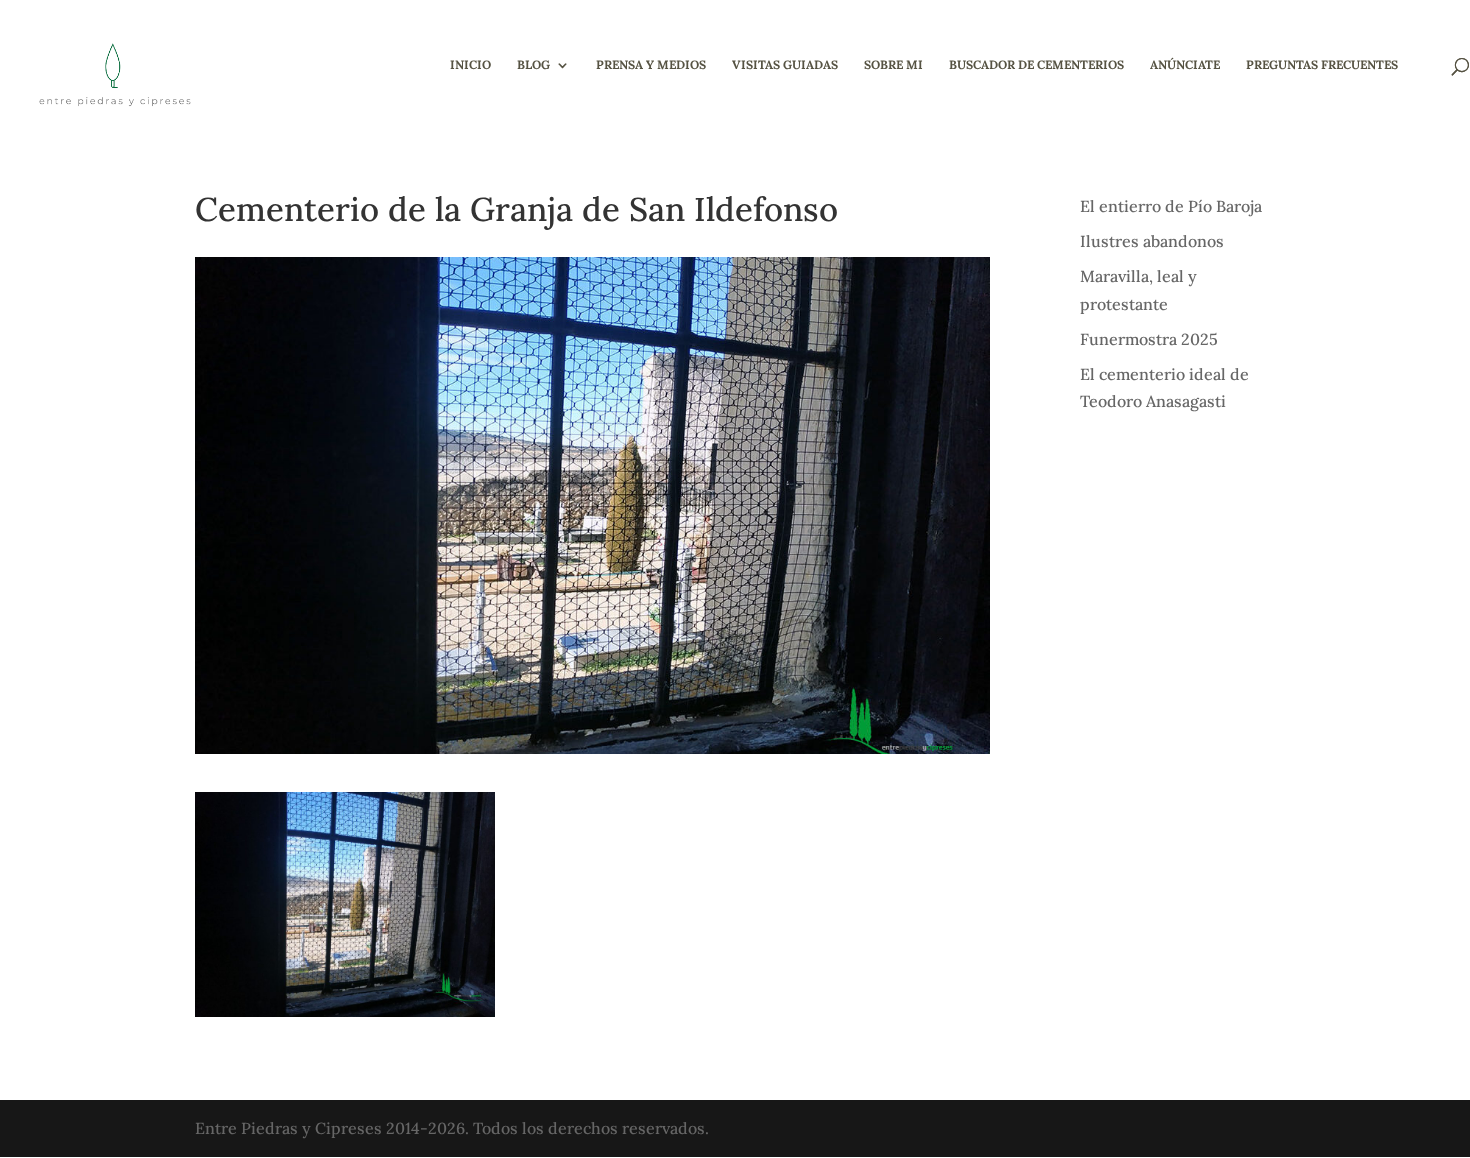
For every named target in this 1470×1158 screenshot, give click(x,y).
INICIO (470, 65)
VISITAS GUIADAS (785, 65)
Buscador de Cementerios (1036, 65)
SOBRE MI (893, 65)
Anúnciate (1185, 65)
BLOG (533, 65)
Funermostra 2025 (1149, 339)
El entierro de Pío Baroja (1171, 206)
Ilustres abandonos (1152, 241)
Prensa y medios (651, 65)
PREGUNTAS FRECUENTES (1322, 65)
